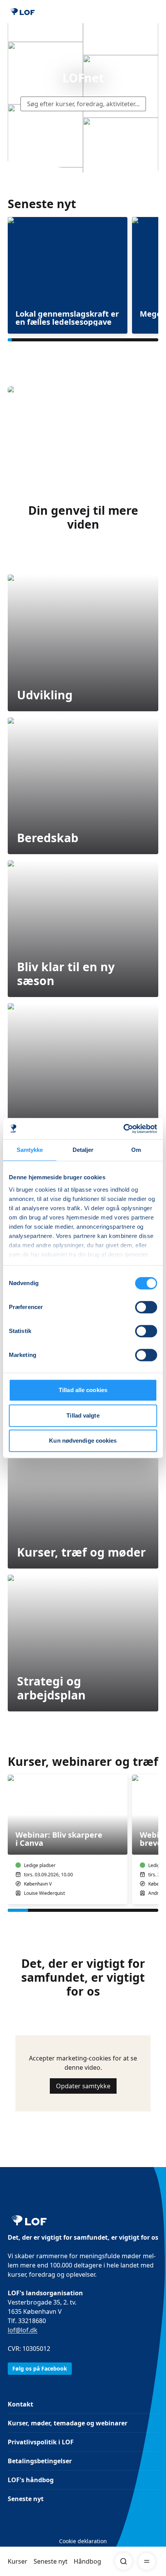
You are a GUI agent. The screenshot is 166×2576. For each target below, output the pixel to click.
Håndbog (87, 2561)
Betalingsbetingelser (40, 2461)
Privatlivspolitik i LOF (41, 2442)
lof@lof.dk (23, 2330)
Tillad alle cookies (83, 1390)
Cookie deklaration (83, 2541)
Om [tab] (136, 1150)
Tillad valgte (83, 1415)
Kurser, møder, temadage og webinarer (68, 2423)
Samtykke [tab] (30, 1150)
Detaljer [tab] (83, 1150)
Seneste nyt (51, 2561)
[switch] (146, 1307)
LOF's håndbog (31, 2480)
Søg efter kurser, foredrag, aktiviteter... (83, 104)
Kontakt (20, 2404)
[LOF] (23, 12)
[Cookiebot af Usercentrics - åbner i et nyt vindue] (123, 1129)
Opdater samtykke (83, 2086)
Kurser (18, 2561)
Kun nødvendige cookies (83, 1441)
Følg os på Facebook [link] (40, 2368)
